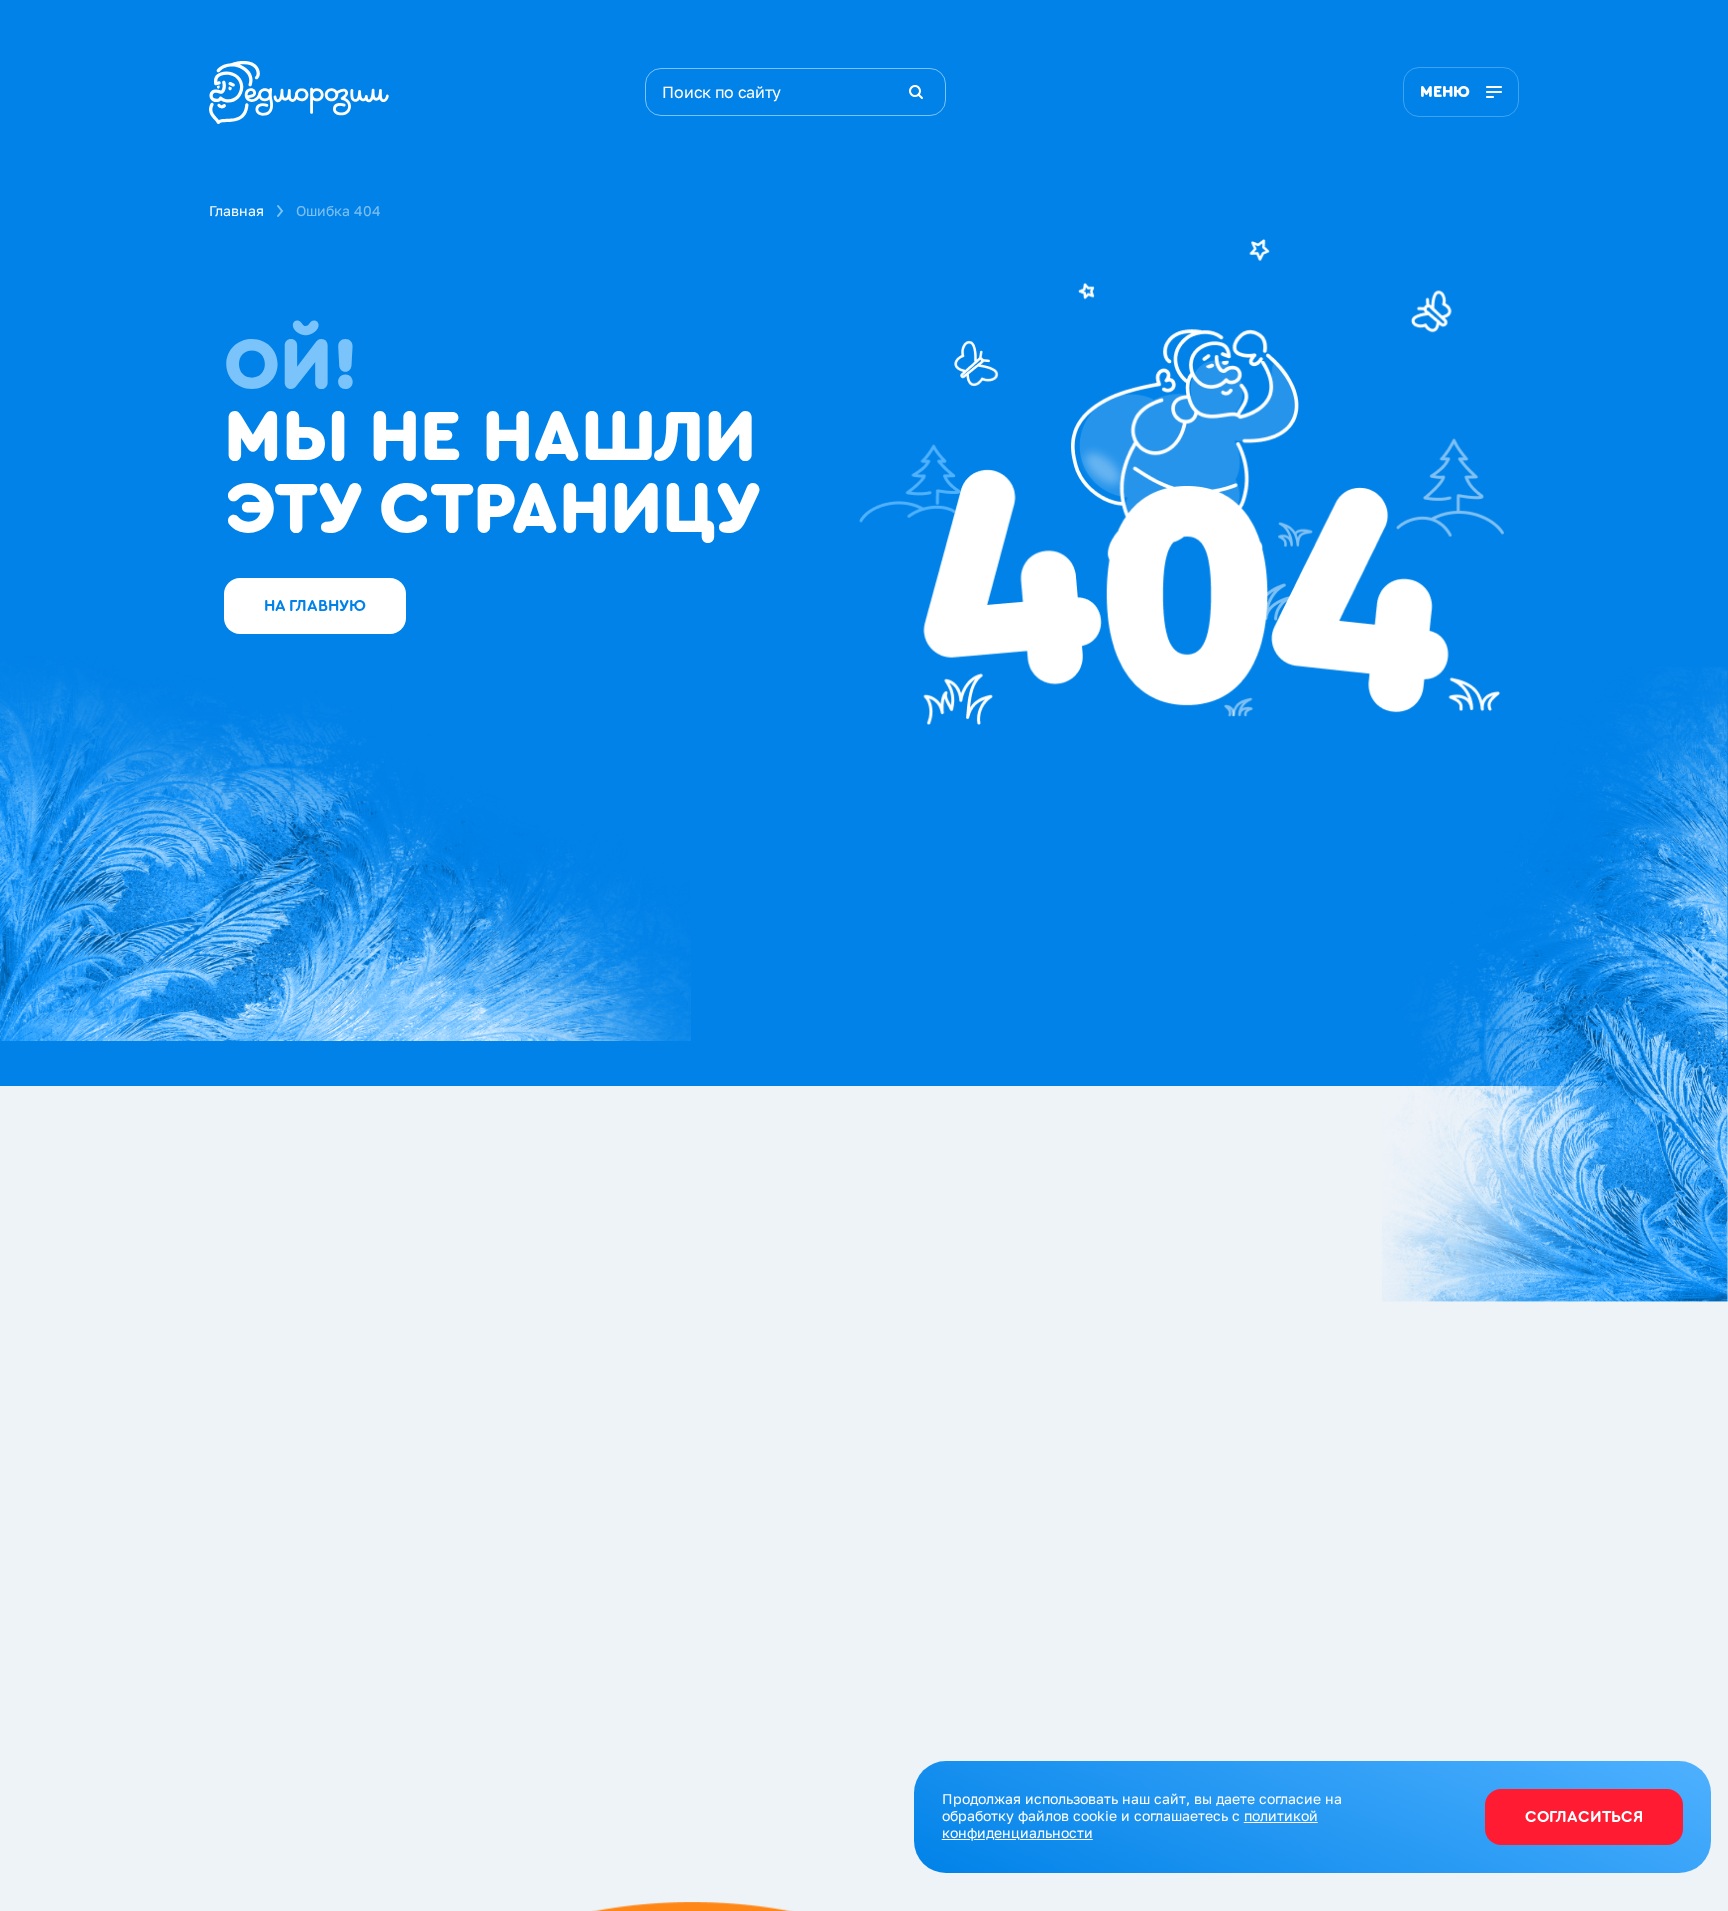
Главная (236, 210)
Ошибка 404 (338, 210)
